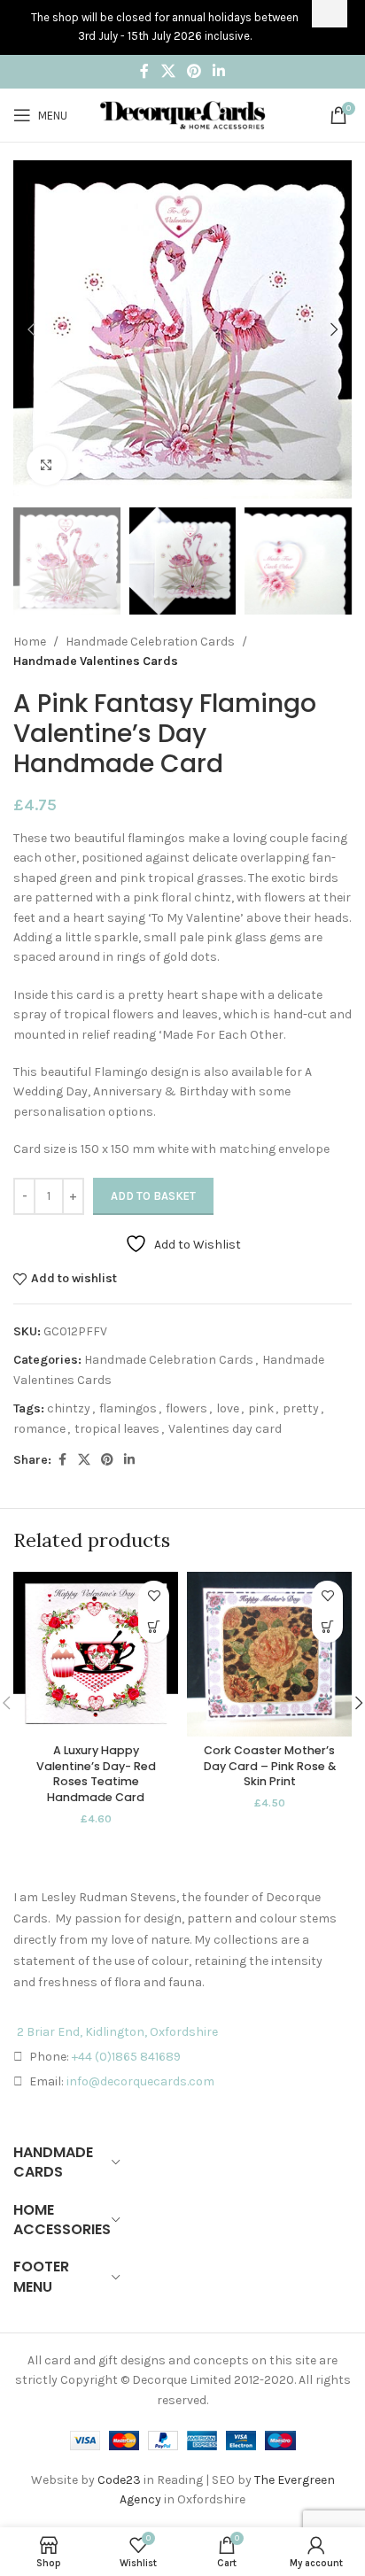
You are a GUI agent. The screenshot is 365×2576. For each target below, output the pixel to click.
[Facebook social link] (144, 71)
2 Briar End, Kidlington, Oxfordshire (117, 2032)
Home (30, 642)
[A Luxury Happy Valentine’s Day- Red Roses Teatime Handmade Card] (96, 1654)
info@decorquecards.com (140, 2081)
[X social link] (168, 71)
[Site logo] (182, 114)
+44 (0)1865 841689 (126, 2057)
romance (39, 1429)
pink (261, 1408)
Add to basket (153, 1196)
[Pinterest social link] (194, 71)
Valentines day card (225, 1429)
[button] (31, 329)
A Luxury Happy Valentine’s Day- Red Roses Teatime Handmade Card (96, 1774)
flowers (186, 1408)
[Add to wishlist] (154, 1596)
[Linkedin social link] (219, 71)
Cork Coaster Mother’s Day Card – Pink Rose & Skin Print (270, 1766)
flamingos (128, 1408)
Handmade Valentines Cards (96, 661)
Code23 (119, 2480)
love (228, 1408)
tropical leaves (117, 1429)
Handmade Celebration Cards (150, 642)
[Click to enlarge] (47, 465)
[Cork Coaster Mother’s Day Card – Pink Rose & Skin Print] (269, 1654)
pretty (301, 1408)
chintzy (69, 1408)
